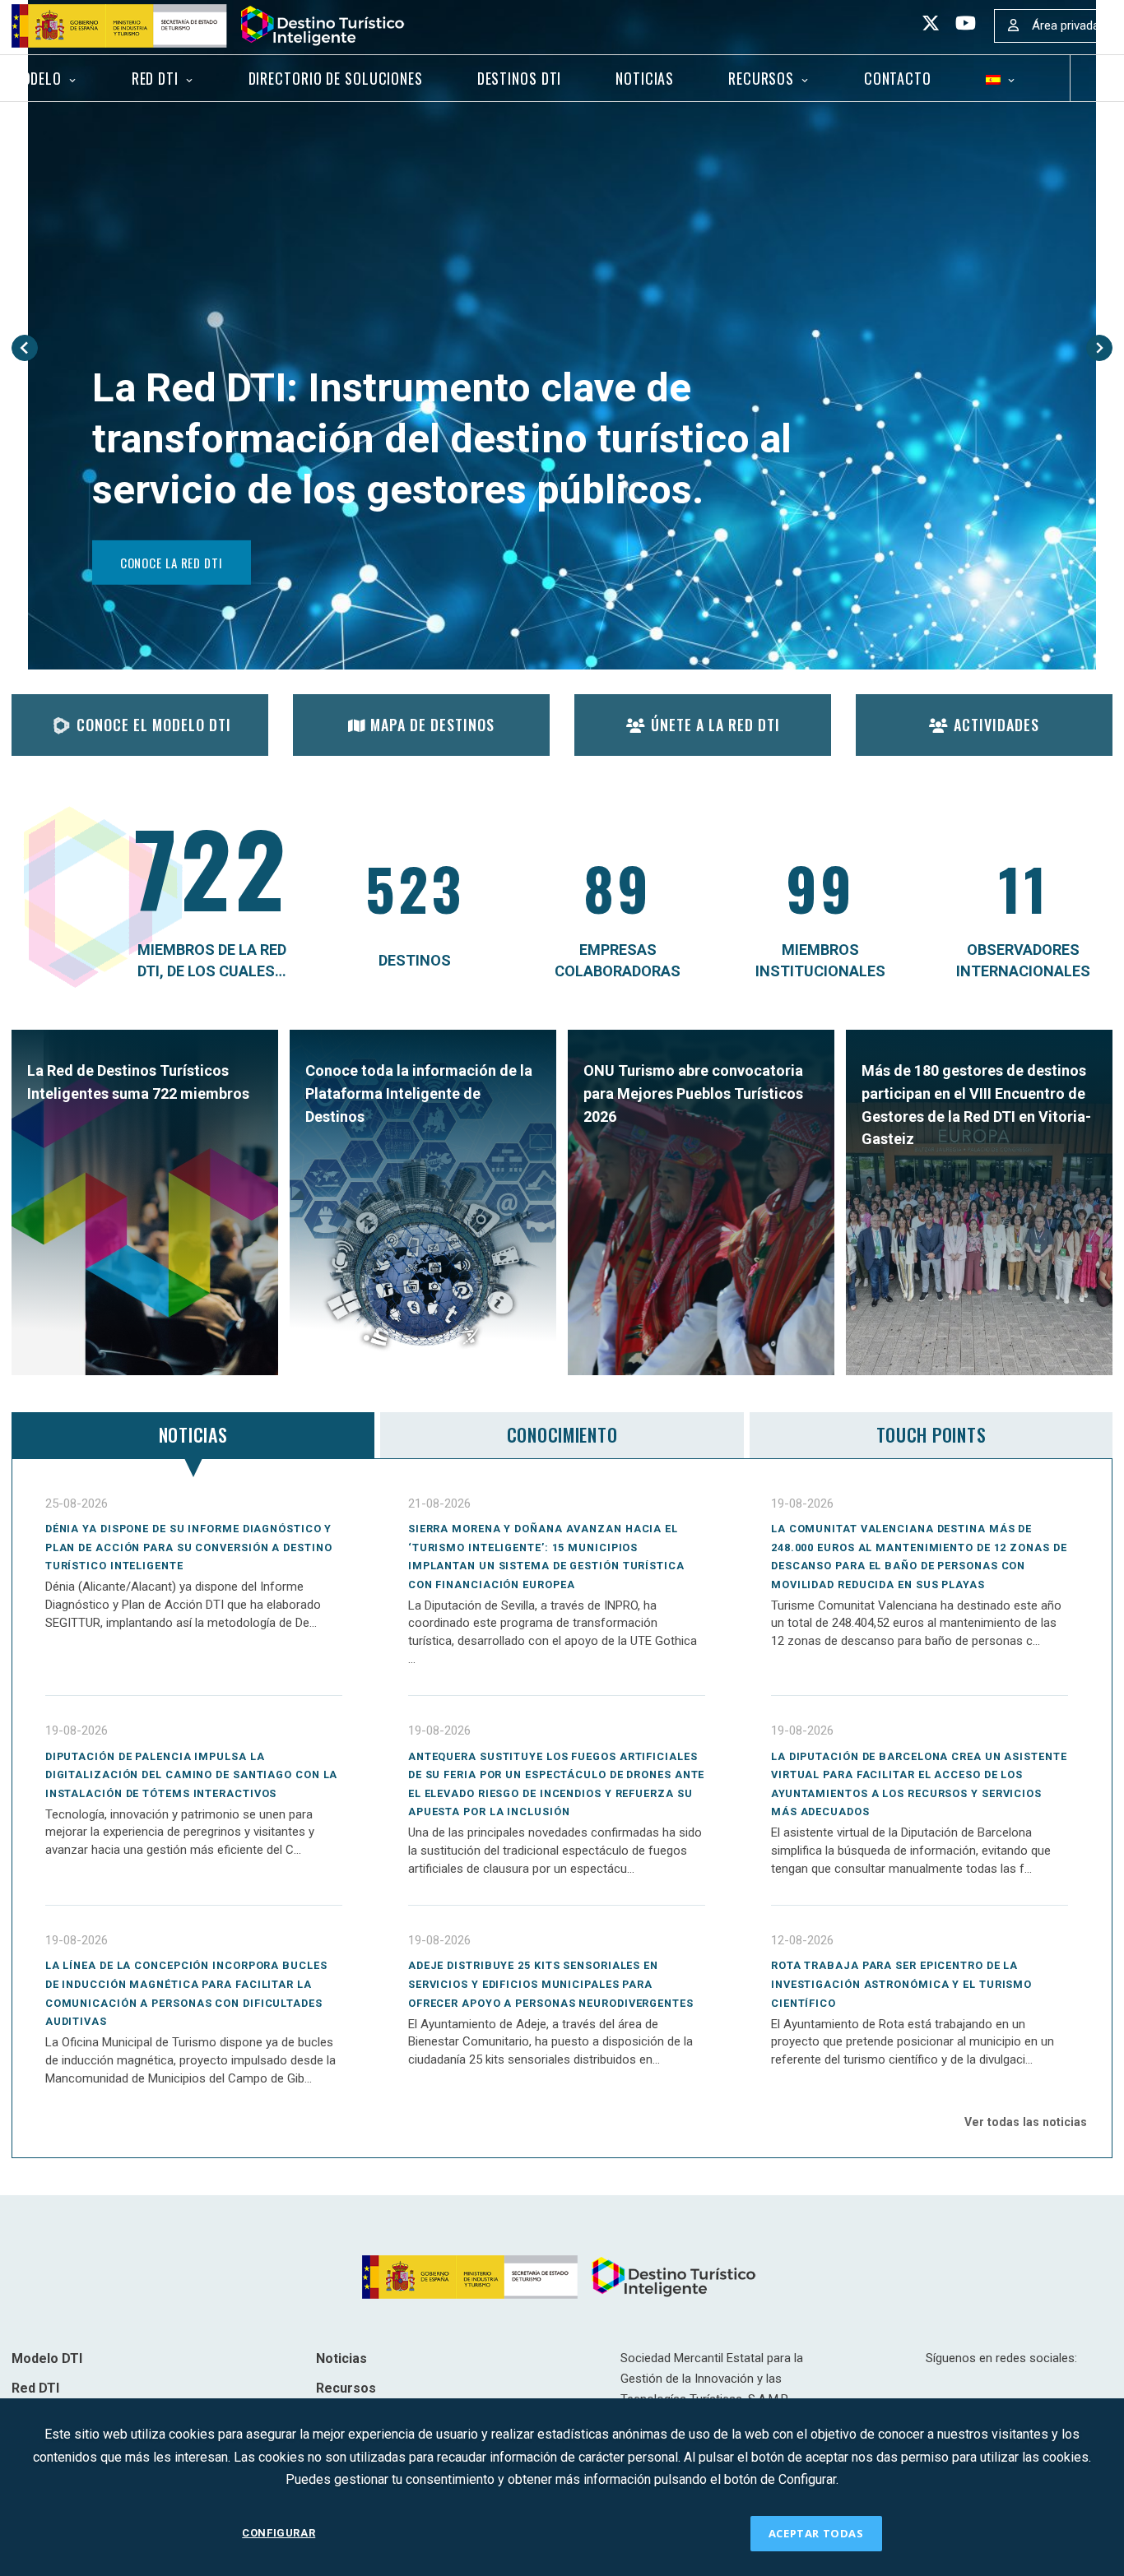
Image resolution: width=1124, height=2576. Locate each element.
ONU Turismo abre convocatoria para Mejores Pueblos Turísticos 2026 (693, 1093)
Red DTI (155, 78)
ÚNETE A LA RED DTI (715, 725)
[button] (25, 348)
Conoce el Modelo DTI (154, 725)
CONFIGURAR (279, 2533)
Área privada (1066, 25)
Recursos (761, 78)
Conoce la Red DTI (172, 563)
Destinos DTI (520, 78)
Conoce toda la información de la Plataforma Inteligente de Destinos (419, 1093)
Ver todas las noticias (1026, 2122)
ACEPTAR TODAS (816, 2533)
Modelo (37, 78)
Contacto (898, 78)
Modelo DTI (47, 2358)
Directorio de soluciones (336, 78)
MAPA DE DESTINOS (432, 725)
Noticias (645, 78)
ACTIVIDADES (996, 725)
